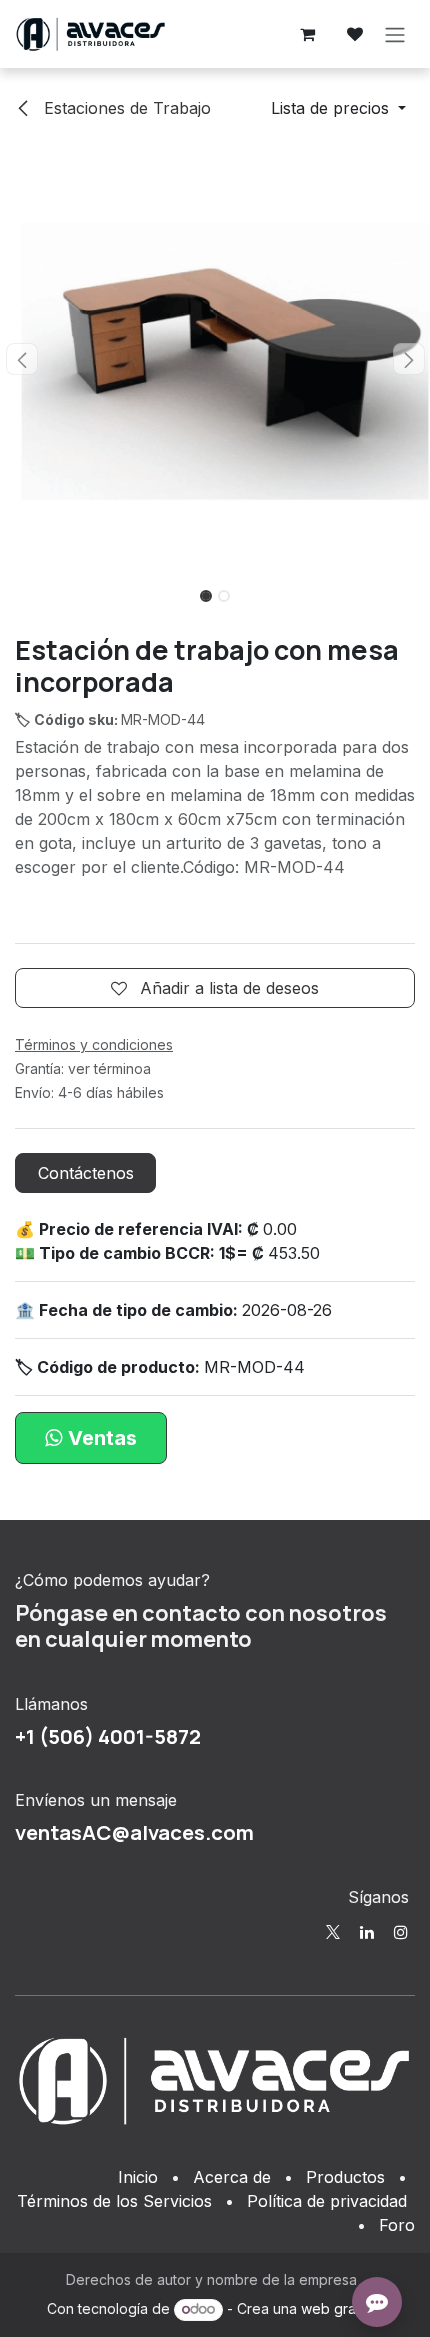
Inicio (138, 2177)
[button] (338, 108)
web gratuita (342, 2308)
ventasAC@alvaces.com (134, 1832)
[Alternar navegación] (395, 34)
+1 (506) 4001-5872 (108, 1736)
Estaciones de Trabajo (125, 108)
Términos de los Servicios (114, 2201)
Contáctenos (86, 1173)
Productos (345, 2177)
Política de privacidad (327, 2201)
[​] (333, 1932)
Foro (397, 2225)
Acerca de (232, 2177)
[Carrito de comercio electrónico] (307, 34)
